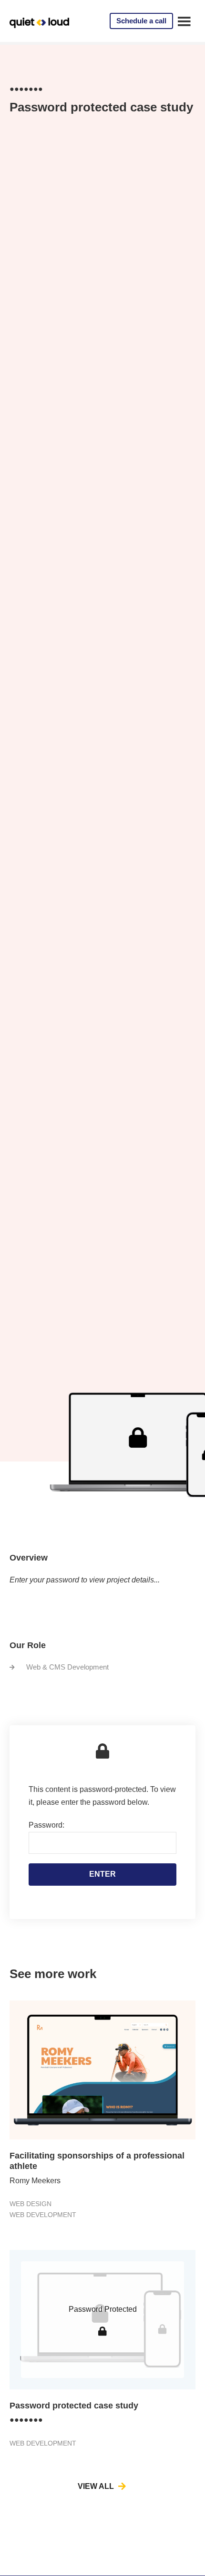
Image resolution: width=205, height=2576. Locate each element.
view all (96, 2486)
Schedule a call (141, 21)
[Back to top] (186, 2544)
